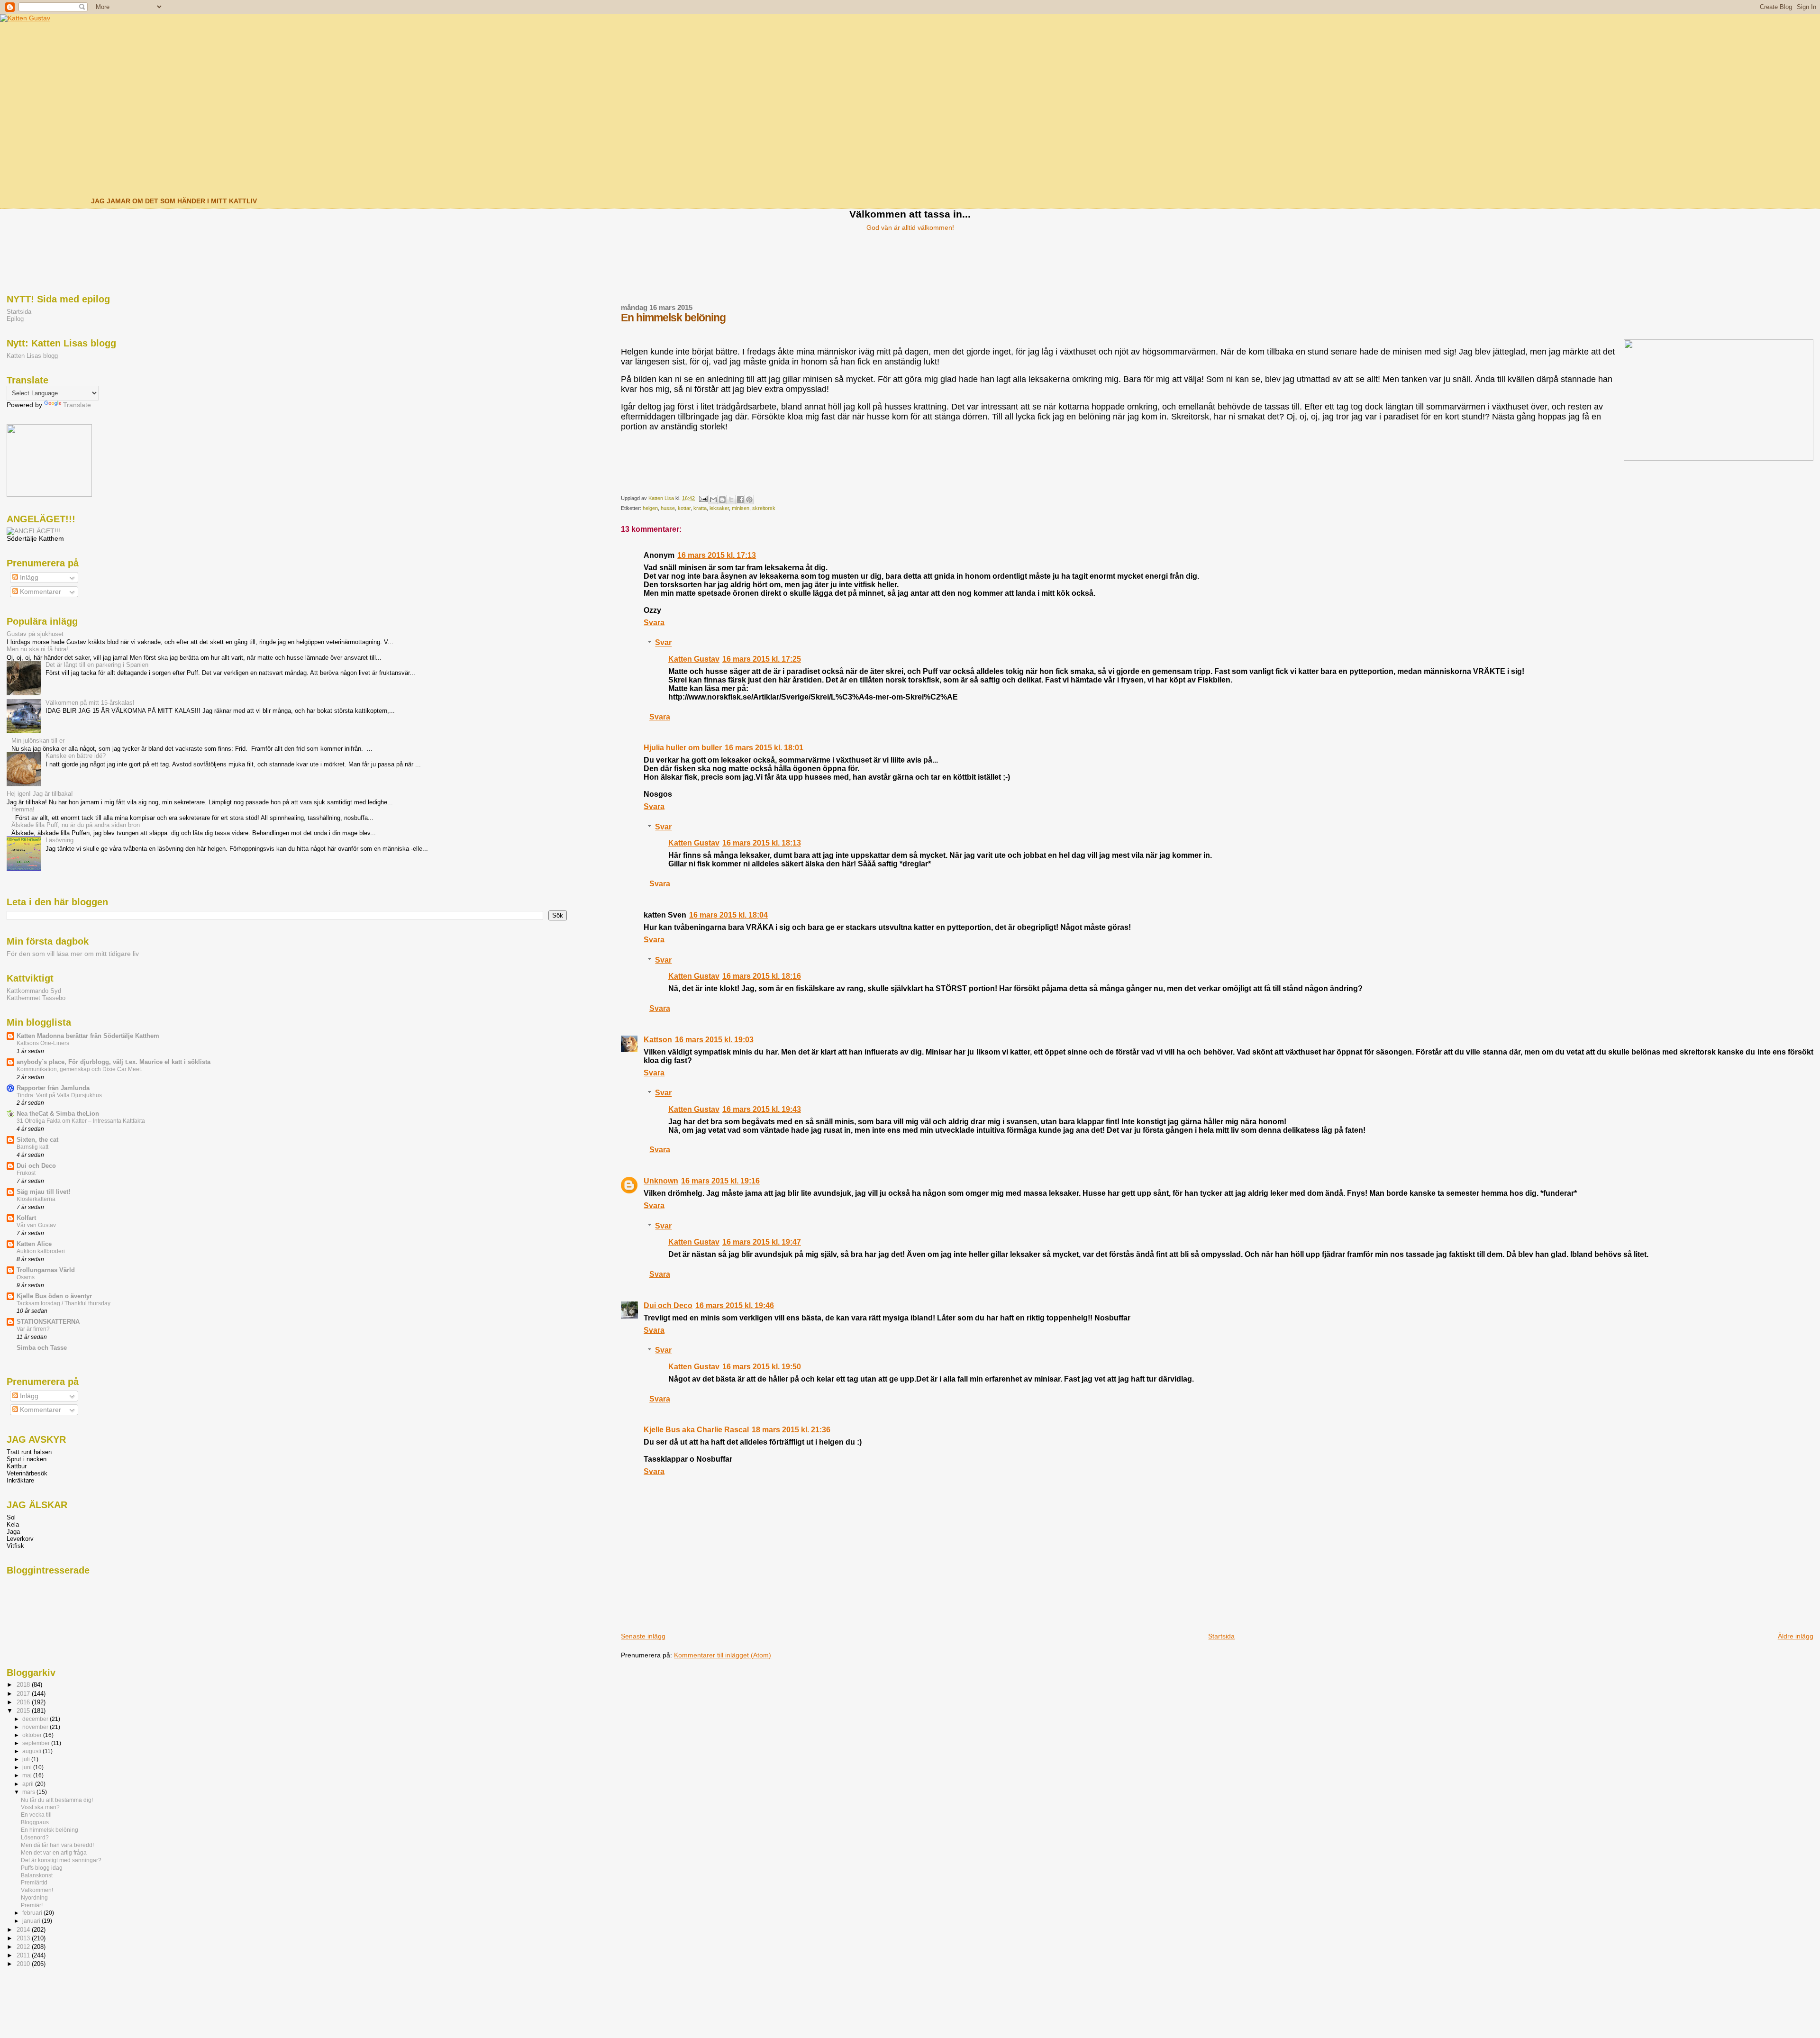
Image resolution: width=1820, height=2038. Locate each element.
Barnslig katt (32, 1147)
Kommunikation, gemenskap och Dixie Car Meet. (79, 1069)
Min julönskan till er (38, 741)
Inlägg (28, 578)
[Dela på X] (731, 500)
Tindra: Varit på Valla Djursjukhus (59, 1095)
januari (32, 1921)
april (29, 1784)
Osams (26, 1277)
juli (27, 1759)
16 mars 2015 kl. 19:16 (720, 1181)
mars (29, 1792)
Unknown (661, 1181)
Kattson (658, 1040)
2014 (24, 1930)
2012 (24, 1947)
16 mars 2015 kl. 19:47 (762, 1242)
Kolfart (26, 1218)
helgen (650, 508)
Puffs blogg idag (42, 1868)
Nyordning (34, 1897)
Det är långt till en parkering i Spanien (97, 665)
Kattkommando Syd (34, 991)
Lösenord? (35, 1837)
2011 (24, 1955)
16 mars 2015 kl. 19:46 (735, 1306)
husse (668, 508)
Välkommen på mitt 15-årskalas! (90, 703)
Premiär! (32, 1905)
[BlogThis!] (722, 500)
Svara (654, 623)
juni (28, 1767)
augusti (32, 1751)
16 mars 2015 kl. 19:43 (762, 1109)
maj (28, 1775)
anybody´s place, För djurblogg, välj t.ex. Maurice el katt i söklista (114, 1062)
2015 (24, 1711)
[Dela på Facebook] (740, 500)
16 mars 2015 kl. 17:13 (717, 555)
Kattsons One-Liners (43, 1043)
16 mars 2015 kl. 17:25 (762, 659)
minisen (741, 508)
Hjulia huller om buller (683, 748)
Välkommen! (37, 1890)
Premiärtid (34, 1882)
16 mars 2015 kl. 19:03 (714, 1040)
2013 (24, 1938)
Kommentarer (40, 592)
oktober (33, 1735)
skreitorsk (764, 508)
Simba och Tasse (42, 1348)
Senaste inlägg (643, 1636)
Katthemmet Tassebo (36, 998)
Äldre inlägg (1796, 1636)
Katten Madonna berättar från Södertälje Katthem (88, 1036)
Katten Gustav (694, 659)
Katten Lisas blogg (32, 356)
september (37, 1743)
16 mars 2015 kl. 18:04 (728, 915)
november (36, 1727)
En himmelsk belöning (50, 1830)
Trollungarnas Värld (46, 1270)
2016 (24, 1702)
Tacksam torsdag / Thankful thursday (64, 1303)
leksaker (719, 508)
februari (33, 1913)
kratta (700, 508)
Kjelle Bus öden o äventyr (54, 1296)
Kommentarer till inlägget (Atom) (723, 1655)
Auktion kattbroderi (41, 1251)
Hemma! (23, 809)
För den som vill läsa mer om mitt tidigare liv (73, 954)
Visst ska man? (40, 1807)
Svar (663, 643)
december (36, 1719)
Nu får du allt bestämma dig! (57, 1800)
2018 (24, 1685)
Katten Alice (34, 1244)
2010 (24, 1964)
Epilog (15, 319)
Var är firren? (33, 1329)
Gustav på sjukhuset (35, 634)
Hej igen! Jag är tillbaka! (40, 794)
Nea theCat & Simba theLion (58, 1114)
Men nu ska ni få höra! (37, 649)
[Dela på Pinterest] (749, 500)
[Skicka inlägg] (703, 498)
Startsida (1221, 1636)
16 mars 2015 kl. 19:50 (762, 1367)
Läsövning (59, 840)
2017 (24, 1694)
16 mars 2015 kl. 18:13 (762, 843)
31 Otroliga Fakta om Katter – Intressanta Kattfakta (81, 1121)
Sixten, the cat (37, 1140)
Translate (77, 405)
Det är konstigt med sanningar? (61, 1860)
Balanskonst (37, 1875)
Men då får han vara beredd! (57, 1845)
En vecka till (36, 1815)
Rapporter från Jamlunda (53, 1088)
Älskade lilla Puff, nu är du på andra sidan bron (76, 825)
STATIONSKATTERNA (48, 1322)
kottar (684, 508)
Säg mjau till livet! (43, 1192)
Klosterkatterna (36, 1199)
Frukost (26, 1173)
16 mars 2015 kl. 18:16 (762, 976)
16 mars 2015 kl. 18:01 (764, 748)
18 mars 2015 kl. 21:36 (791, 1430)
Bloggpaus (35, 1822)
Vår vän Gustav (36, 1225)
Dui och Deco (668, 1306)
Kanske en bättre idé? (76, 756)
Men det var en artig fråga (54, 1852)
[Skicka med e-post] (713, 500)
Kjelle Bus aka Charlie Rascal (696, 1430)
